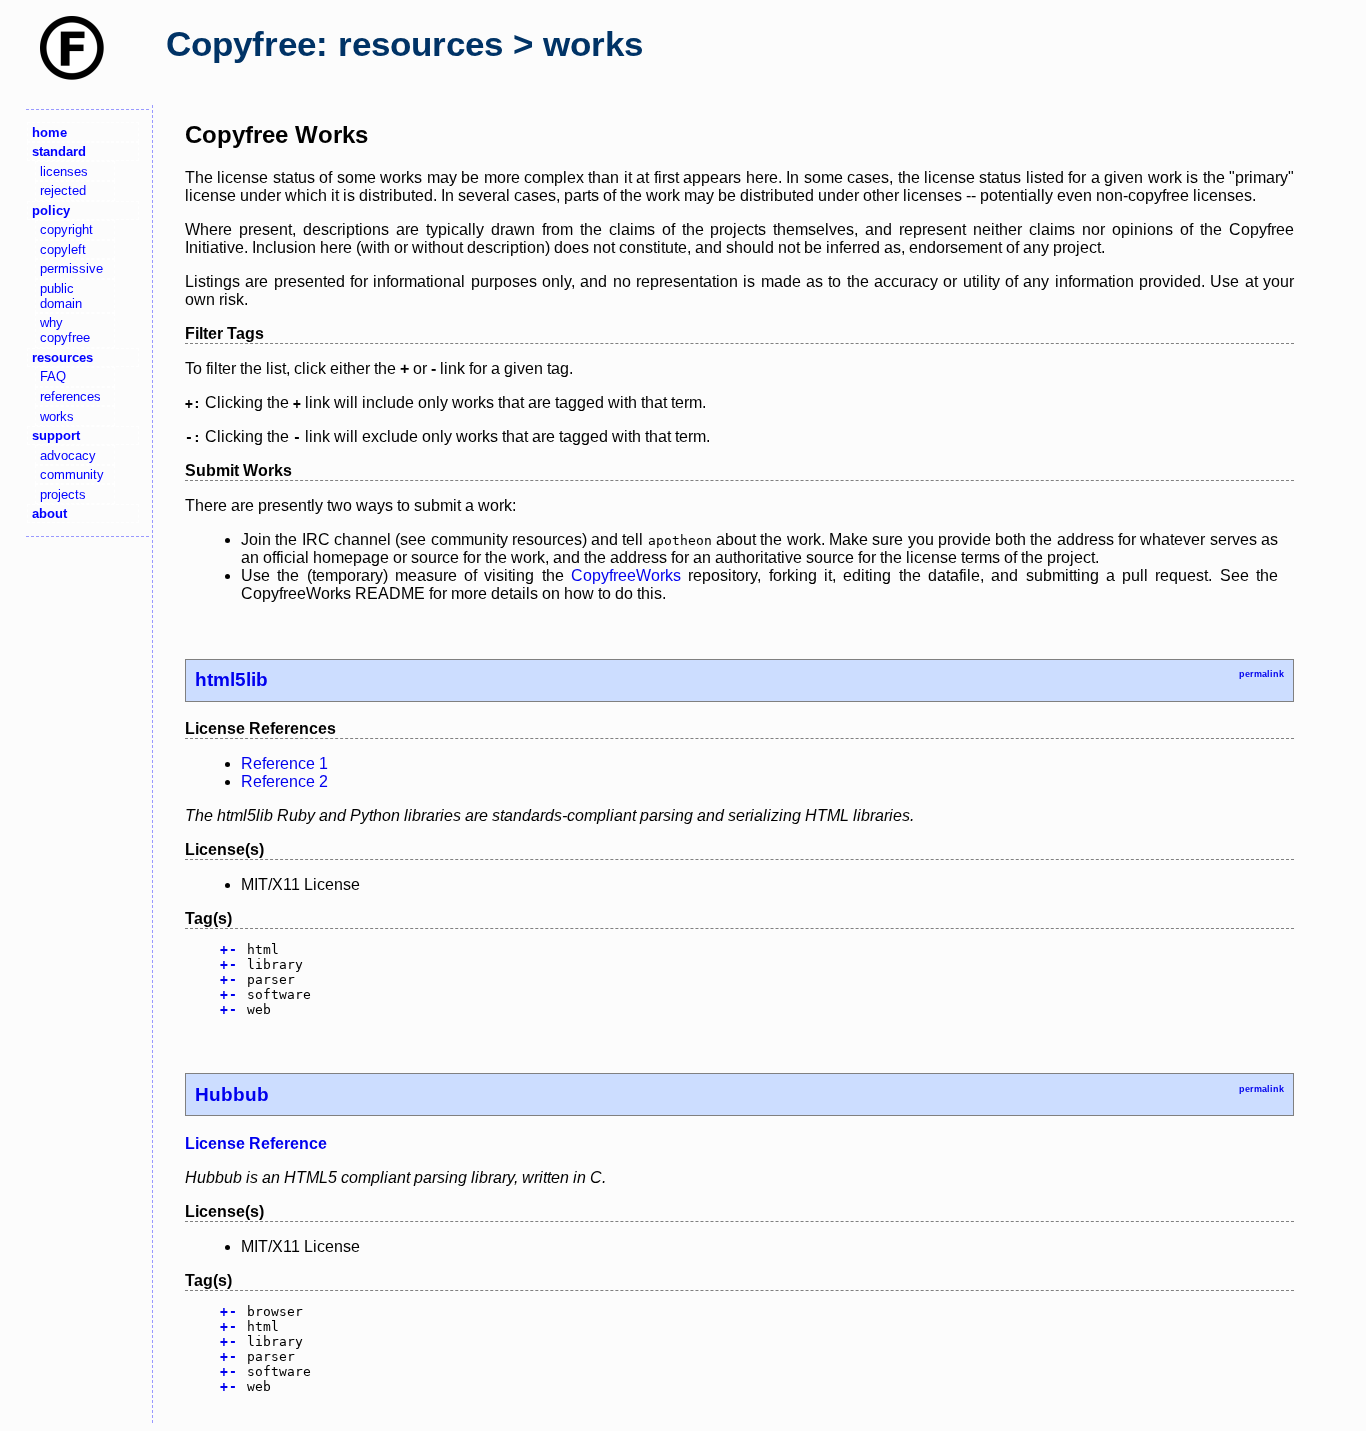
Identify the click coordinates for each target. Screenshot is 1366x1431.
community (72, 474)
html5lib (231, 679)
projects (63, 494)
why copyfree (65, 330)
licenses (64, 171)
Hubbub (232, 1094)
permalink (1261, 674)
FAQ (53, 376)
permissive (71, 268)
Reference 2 (284, 781)
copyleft (63, 249)
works (57, 416)
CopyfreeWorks (626, 575)
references (70, 396)
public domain (61, 296)
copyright (66, 229)
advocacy (68, 455)
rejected (63, 190)
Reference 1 (284, 763)
